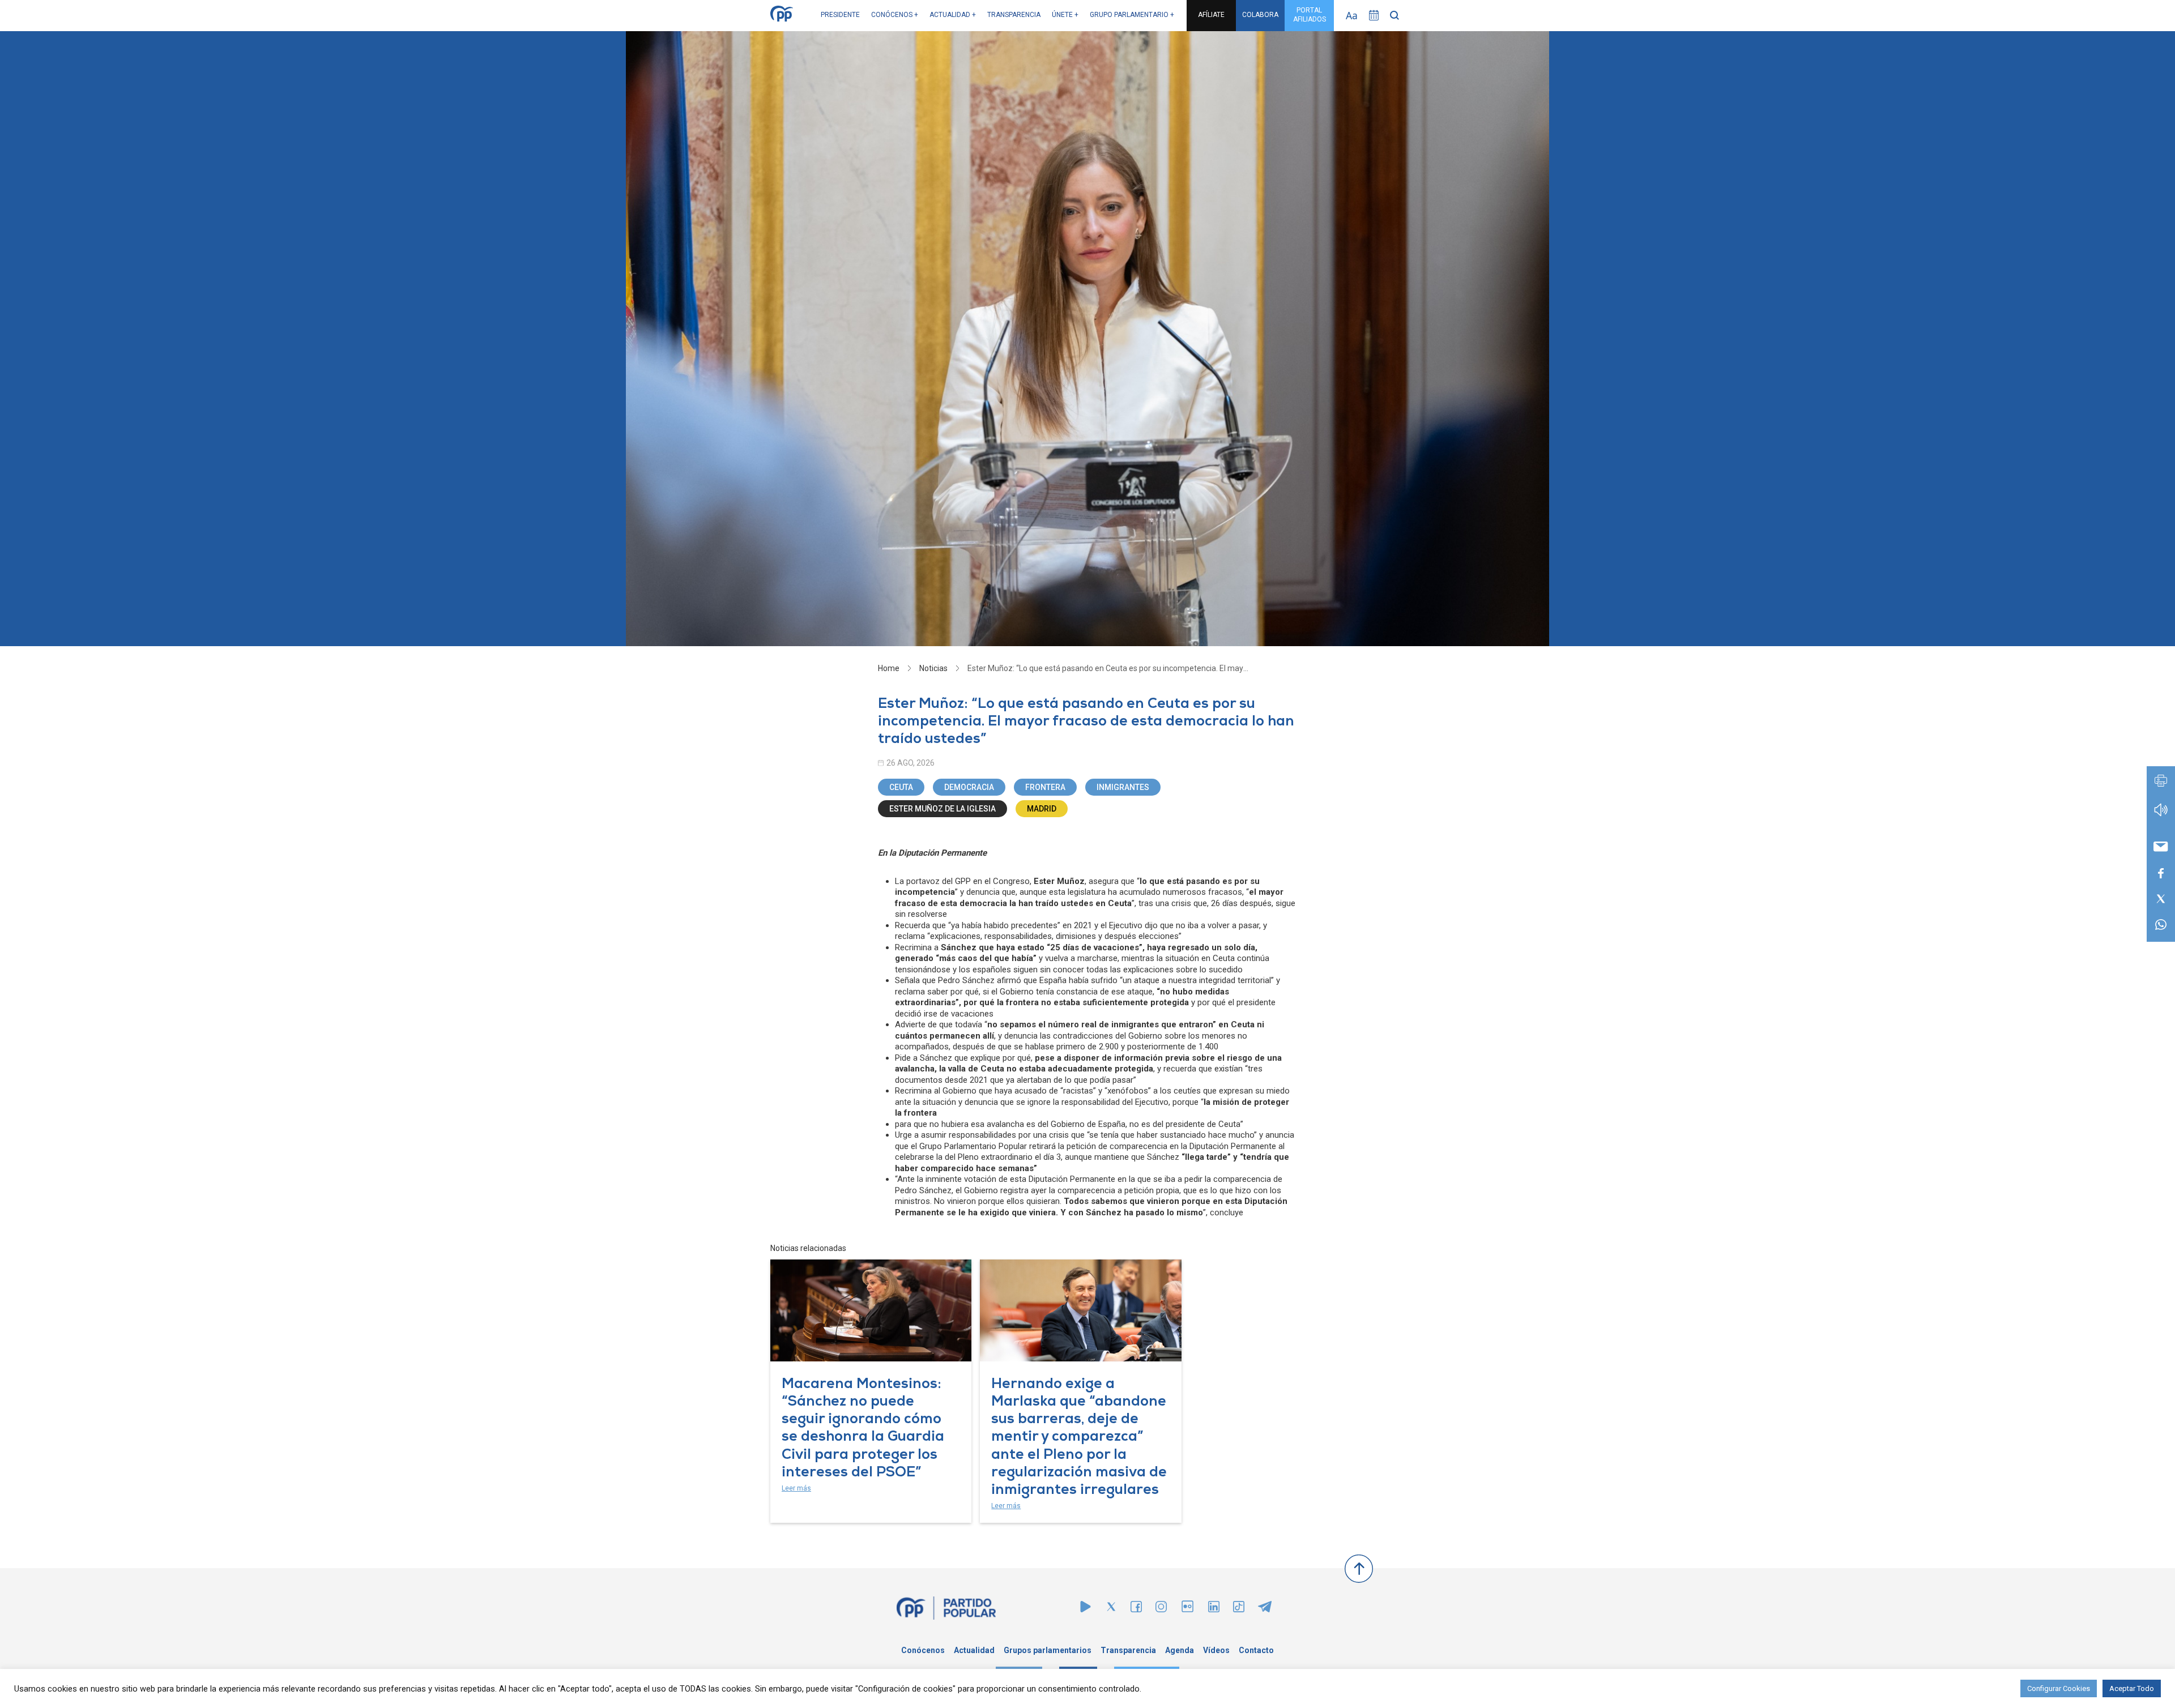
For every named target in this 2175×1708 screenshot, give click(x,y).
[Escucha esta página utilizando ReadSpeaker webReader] (2161, 815)
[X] (1111, 1609)
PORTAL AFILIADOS (1310, 15)
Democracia (969, 787)
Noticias (933, 668)
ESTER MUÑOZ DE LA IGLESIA (942, 809)
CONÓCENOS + (895, 15)
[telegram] (1265, 1609)
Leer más (796, 1488)
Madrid (1042, 809)
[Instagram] (1161, 1609)
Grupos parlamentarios (1048, 1650)
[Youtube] (1086, 1609)
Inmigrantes (1123, 787)
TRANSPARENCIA (1014, 15)
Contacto (1256, 1650)
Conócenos (923, 1650)
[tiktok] (1239, 1609)
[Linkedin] (1214, 1609)
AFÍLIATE (1211, 15)
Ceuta (901, 787)
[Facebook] (1136, 1609)
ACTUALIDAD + (953, 15)
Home (889, 668)
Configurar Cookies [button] (2059, 1688)
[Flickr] (1187, 1612)
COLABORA (1260, 15)
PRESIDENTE (840, 15)
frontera (1045, 787)
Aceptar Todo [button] (2132, 1688)
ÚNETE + (1065, 15)
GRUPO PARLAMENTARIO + (1132, 15)
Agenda (1180, 1650)
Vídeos (1216, 1650)
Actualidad (974, 1650)
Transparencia (1128, 1650)
